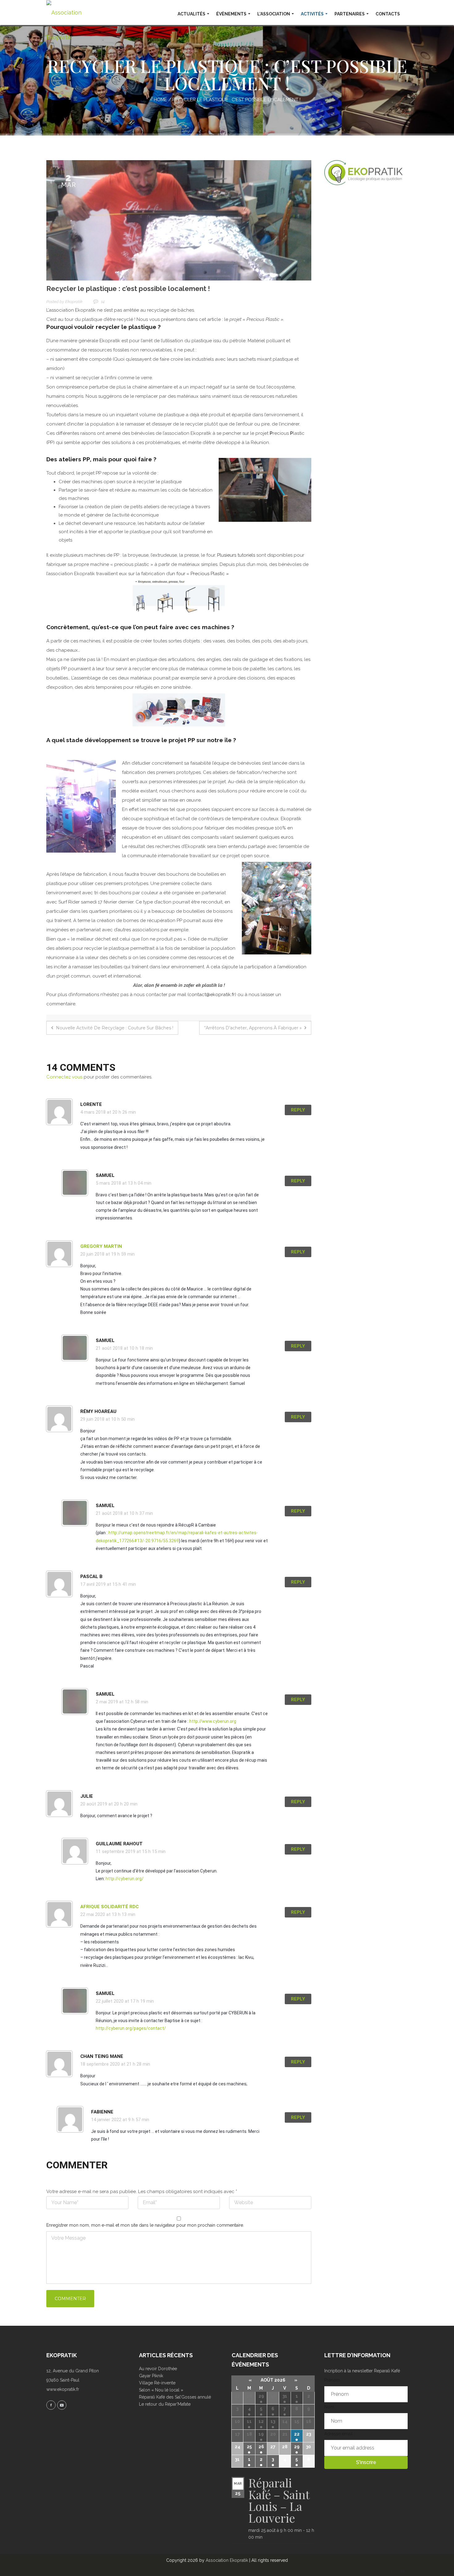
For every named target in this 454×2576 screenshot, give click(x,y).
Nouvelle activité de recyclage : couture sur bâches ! (114, 1028)
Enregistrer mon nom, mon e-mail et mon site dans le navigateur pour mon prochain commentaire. (145, 2225)
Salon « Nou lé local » (161, 2390)
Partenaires (350, 14)
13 (273, 2421)
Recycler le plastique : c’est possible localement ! (128, 289)
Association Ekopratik (227, 2560)
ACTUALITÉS (191, 14)
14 (103, 302)
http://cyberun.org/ (125, 1879)
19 (261, 2434)
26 (261, 2447)
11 (249, 2421)
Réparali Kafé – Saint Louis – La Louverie (279, 2500)
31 (285, 2396)
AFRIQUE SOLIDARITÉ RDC (109, 1907)
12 (261, 2421)
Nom (329, 2407)
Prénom (332, 2380)
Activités (312, 14)
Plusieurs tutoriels (236, 555)
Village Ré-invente (157, 2383)
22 (297, 2434)
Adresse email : (340, 2434)
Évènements (231, 14)
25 (249, 2447)
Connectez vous (64, 1077)
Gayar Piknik (151, 2376)
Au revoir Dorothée (158, 2369)
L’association (274, 14)
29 (261, 2396)
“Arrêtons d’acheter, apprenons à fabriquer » (254, 1028)
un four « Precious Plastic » (199, 574)
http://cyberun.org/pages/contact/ (131, 2028)
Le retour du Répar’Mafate (165, 2404)
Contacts (388, 14)
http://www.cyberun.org (213, 1721)
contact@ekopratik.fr (212, 995)
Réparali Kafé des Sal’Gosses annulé (175, 2397)
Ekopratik (74, 302)
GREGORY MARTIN (101, 1246)
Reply (298, 1110)
